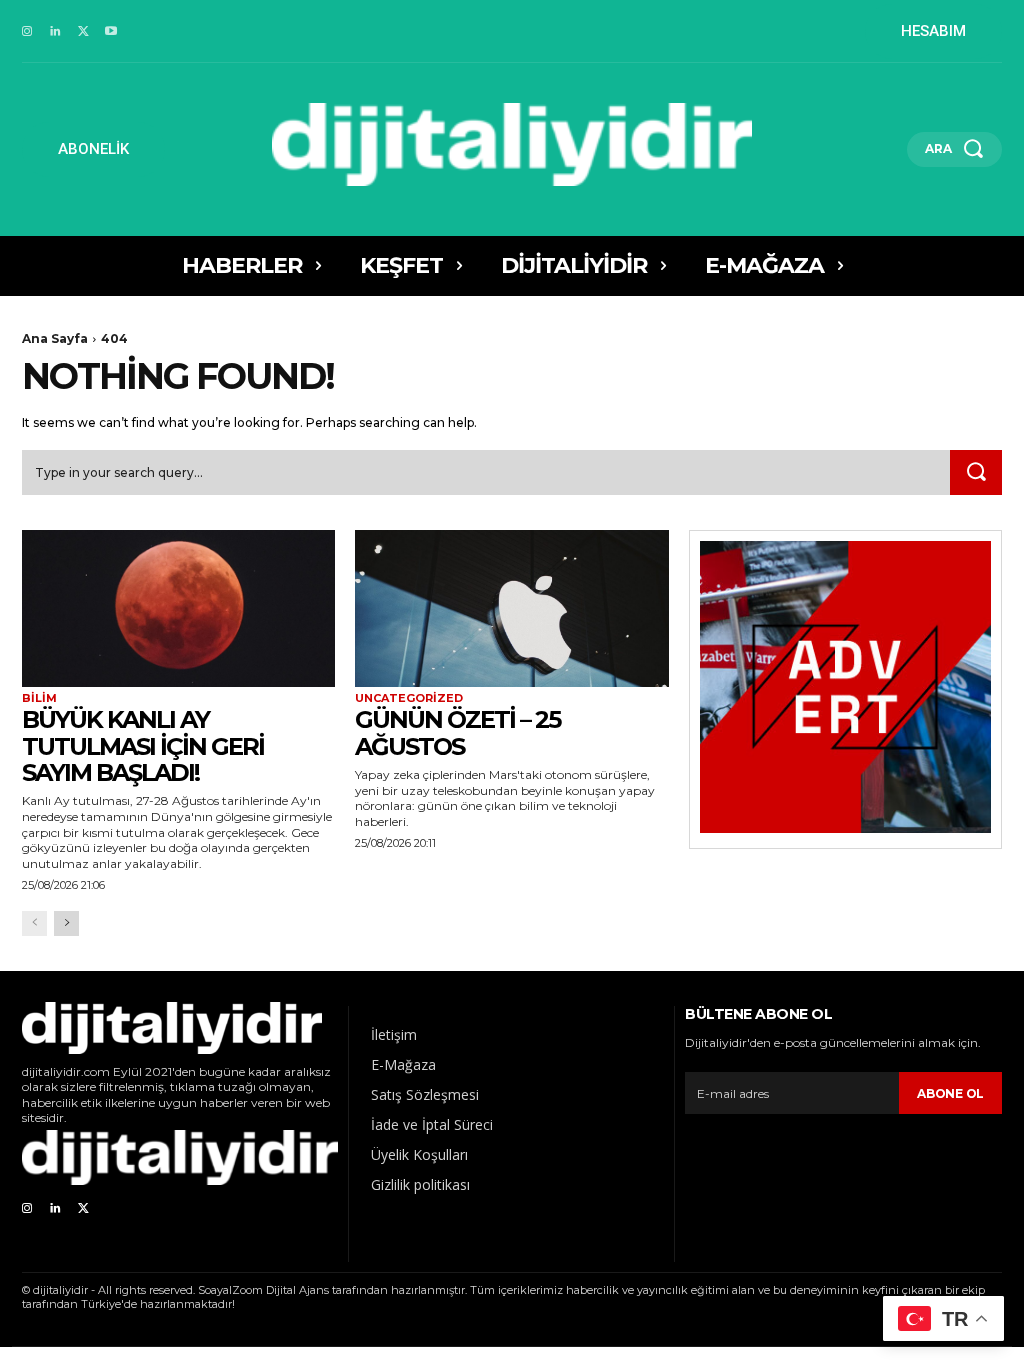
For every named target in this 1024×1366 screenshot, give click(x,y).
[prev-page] (34, 923)
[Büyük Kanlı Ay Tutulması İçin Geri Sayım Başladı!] (178, 608)
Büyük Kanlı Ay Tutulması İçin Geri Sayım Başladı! (143, 746)
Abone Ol (950, 1093)
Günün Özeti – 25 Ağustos (457, 732)
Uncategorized (409, 698)
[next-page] (66, 923)
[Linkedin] (55, 32)
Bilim (39, 698)
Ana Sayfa (55, 338)
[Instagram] (27, 32)
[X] (83, 32)
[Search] (976, 473)
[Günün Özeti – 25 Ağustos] (511, 608)
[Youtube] (111, 32)
